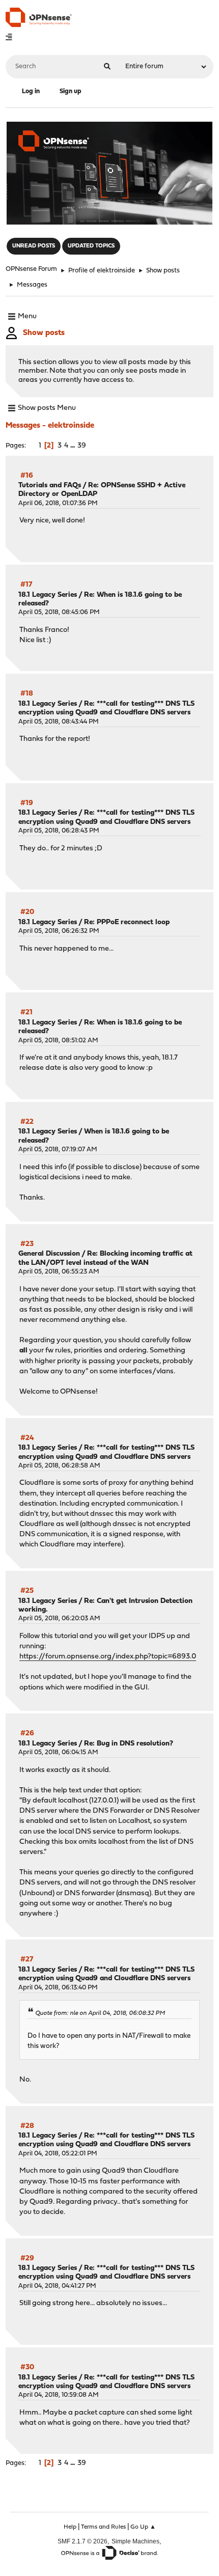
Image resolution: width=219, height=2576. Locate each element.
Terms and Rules (103, 2527)
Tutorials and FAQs (50, 486)
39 (82, 446)
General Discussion (49, 1254)
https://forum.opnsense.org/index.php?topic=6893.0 (108, 1657)
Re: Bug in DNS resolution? (129, 1744)
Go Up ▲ (143, 2527)
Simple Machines (135, 2541)
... (74, 446)
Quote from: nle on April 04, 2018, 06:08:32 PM (100, 2013)
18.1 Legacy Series (48, 595)
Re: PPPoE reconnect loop (127, 922)
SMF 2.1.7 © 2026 (83, 2541)
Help (70, 2527)
